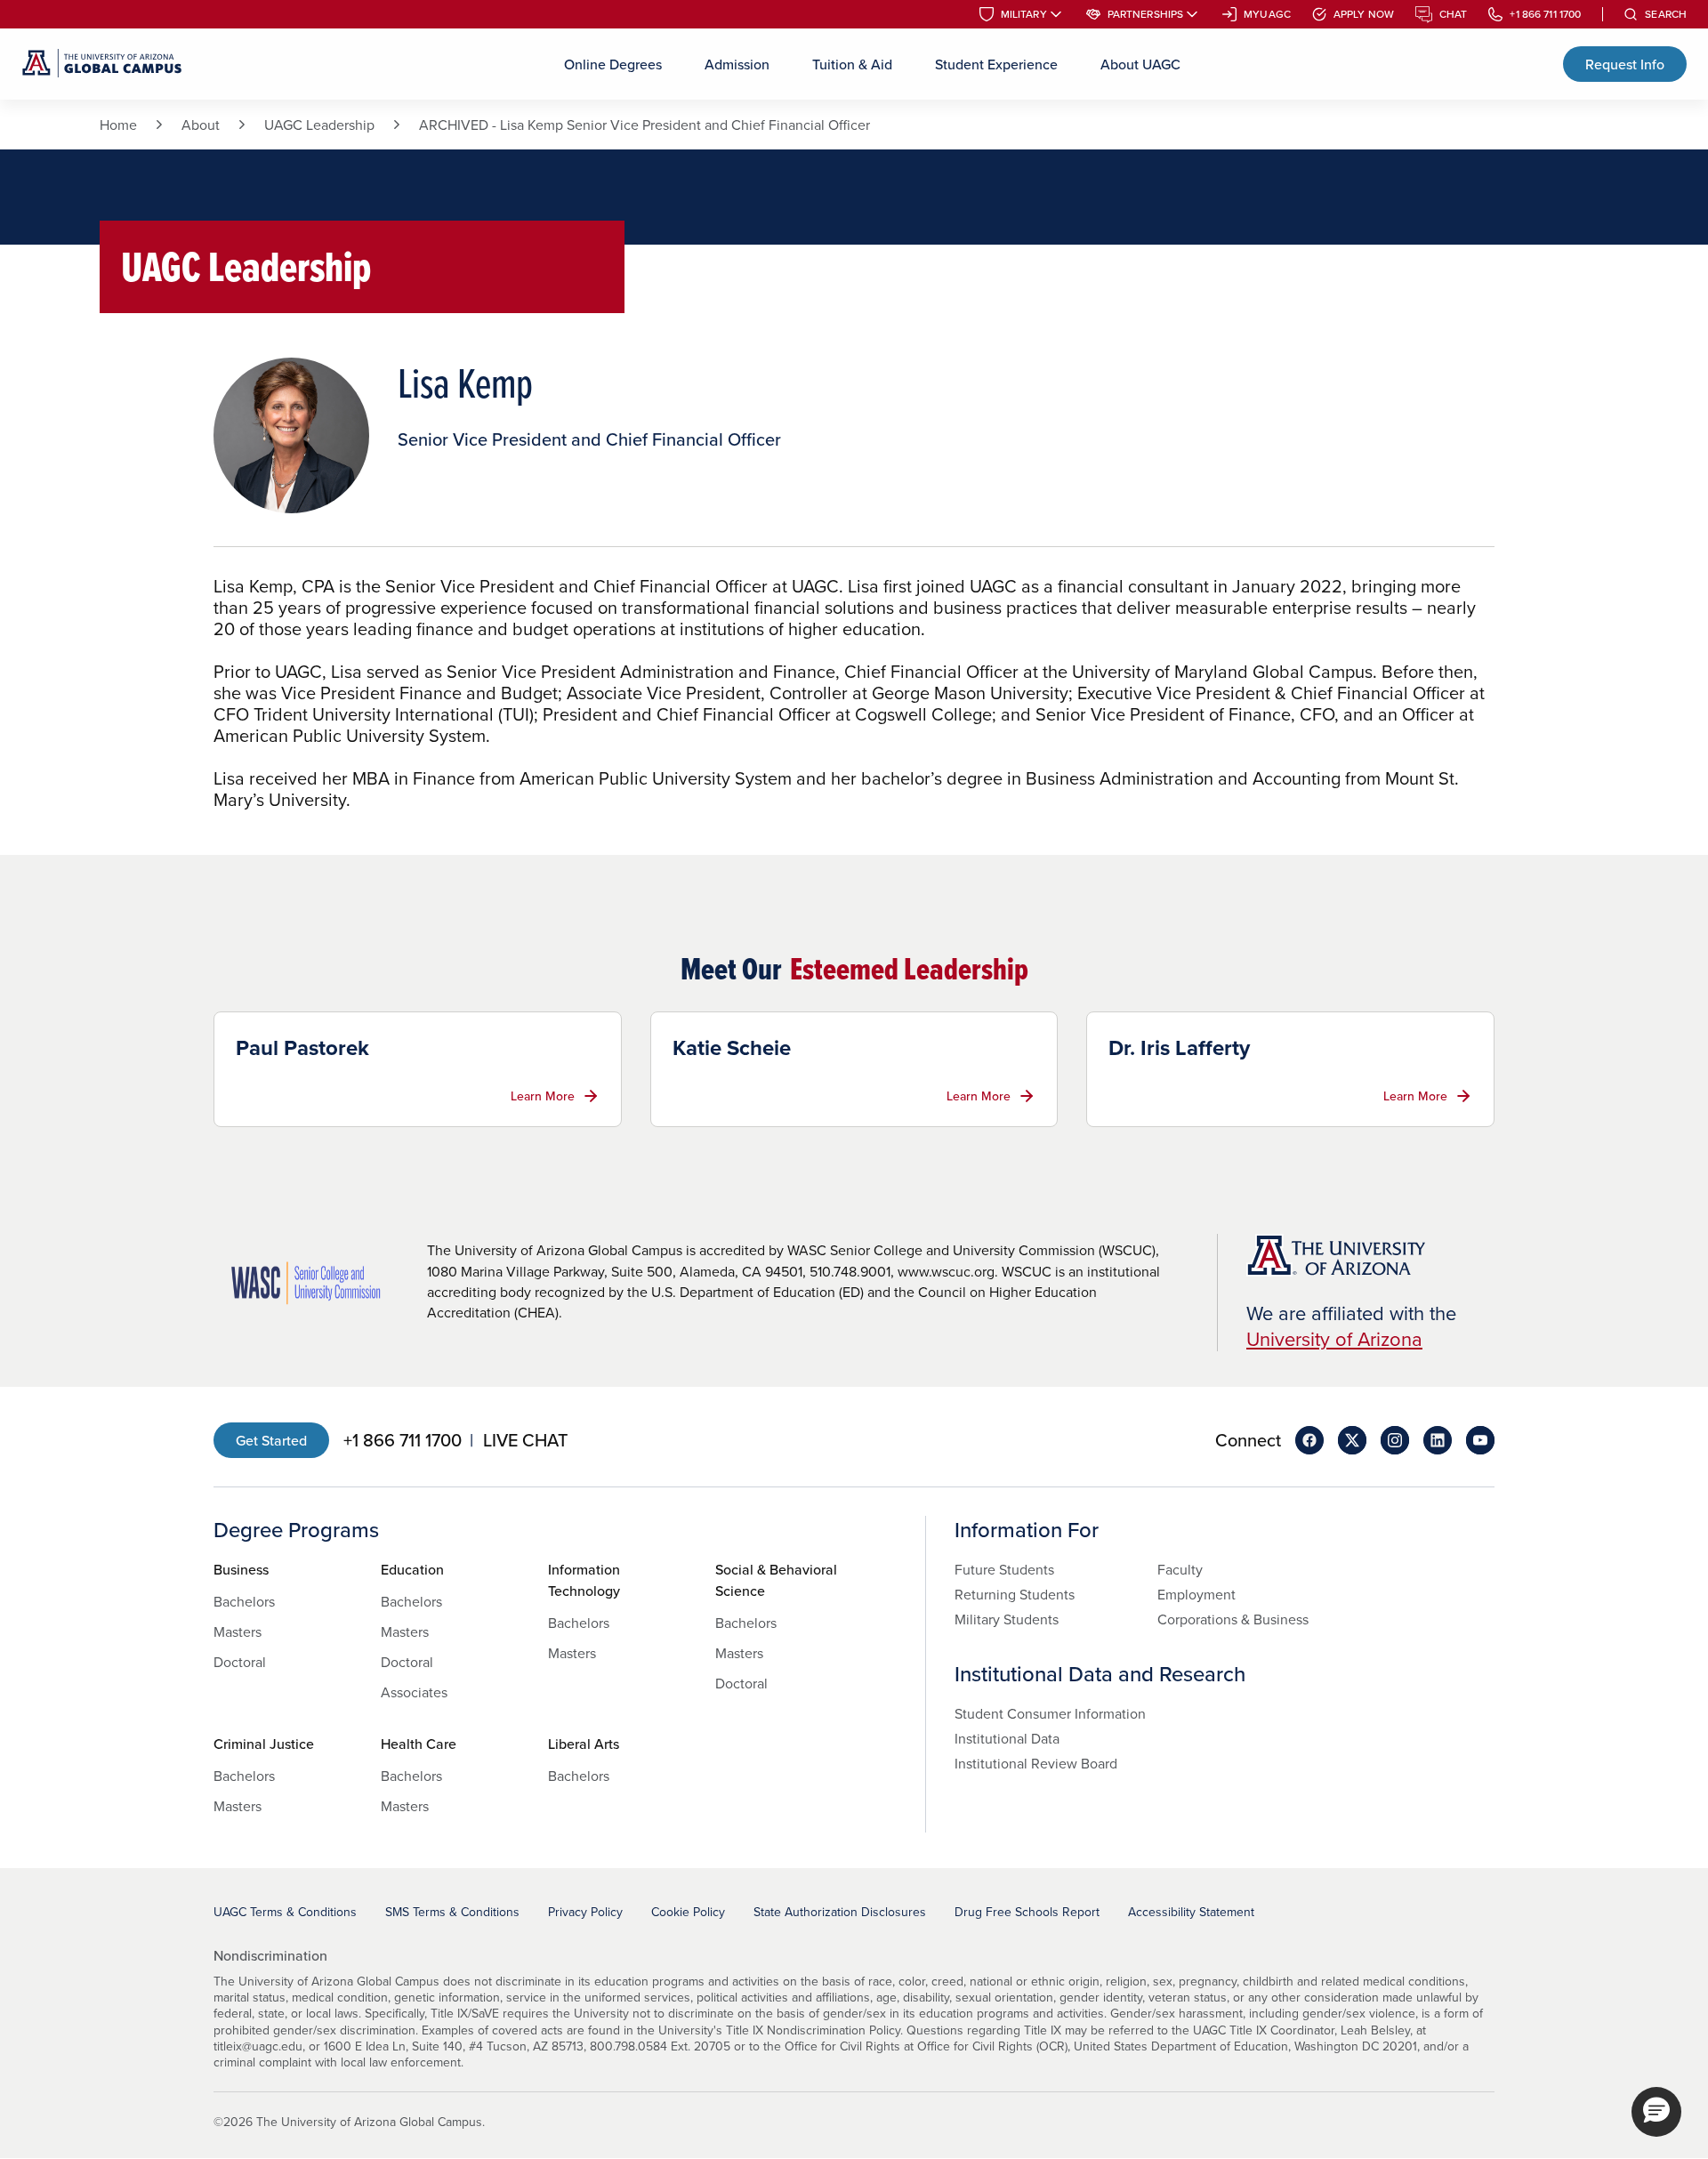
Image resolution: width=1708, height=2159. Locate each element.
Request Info (1625, 64)
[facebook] (1309, 1440)
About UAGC (1140, 64)
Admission (737, 64)
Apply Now (1364, 14)
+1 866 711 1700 (1545, 14)
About (201, 125)
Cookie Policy (688, 1912)
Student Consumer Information (1050, 1713)
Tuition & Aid (852, 64)
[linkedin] (1438, 1440)
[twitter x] (1352, 1440)
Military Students (1007, 1619)
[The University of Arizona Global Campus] (102, 64)
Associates (414, 1692)
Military (1024, 14)
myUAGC (1267, 14)
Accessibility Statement (1191, 1912)
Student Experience (996, 64)
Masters (238, 1631)
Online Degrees (613, 64)
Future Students (1004, 1569)
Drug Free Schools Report (1027, 1912)
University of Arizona (1334, 1338)
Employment (1196, 1594)
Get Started (271, 1440)
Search (1666, 14)
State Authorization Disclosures (840, 1912)
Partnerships (1145, 14)
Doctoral (240, 1662)
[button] (1656, 2112)
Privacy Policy (585, 1912)
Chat (1453, 14)
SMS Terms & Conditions (452, 1912)
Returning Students (1015, 1594)
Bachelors (244, 1601)
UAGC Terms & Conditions (285, 1912)
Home (118, 125)
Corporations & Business (1233, 1619)
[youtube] (1480, 1440)
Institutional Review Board (1036, 1763)
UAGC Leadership (319, 125)
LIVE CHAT (525, 1440)
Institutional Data (1007, 1738)
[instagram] (1395, 1440)
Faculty (1180, 1569)
